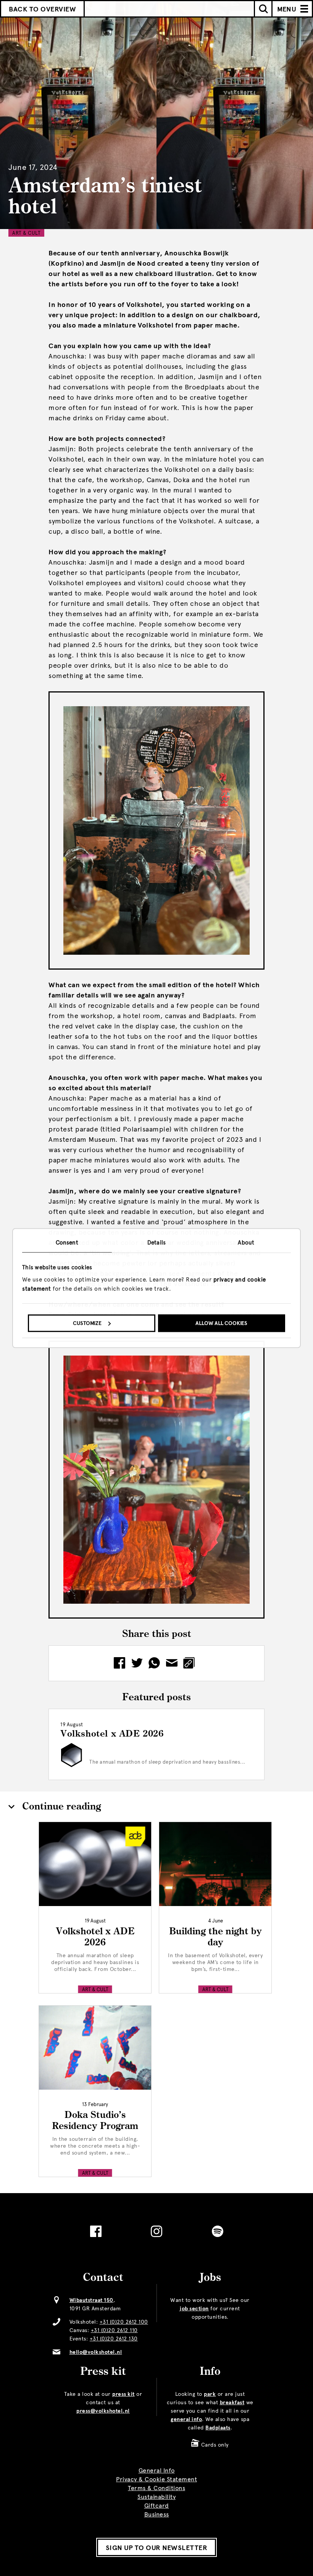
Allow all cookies (221, 1323)
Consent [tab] (67, 1243)
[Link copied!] (191, 1663)
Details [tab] (156, 1243)
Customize (87, 1323)
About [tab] (246, 1243)
